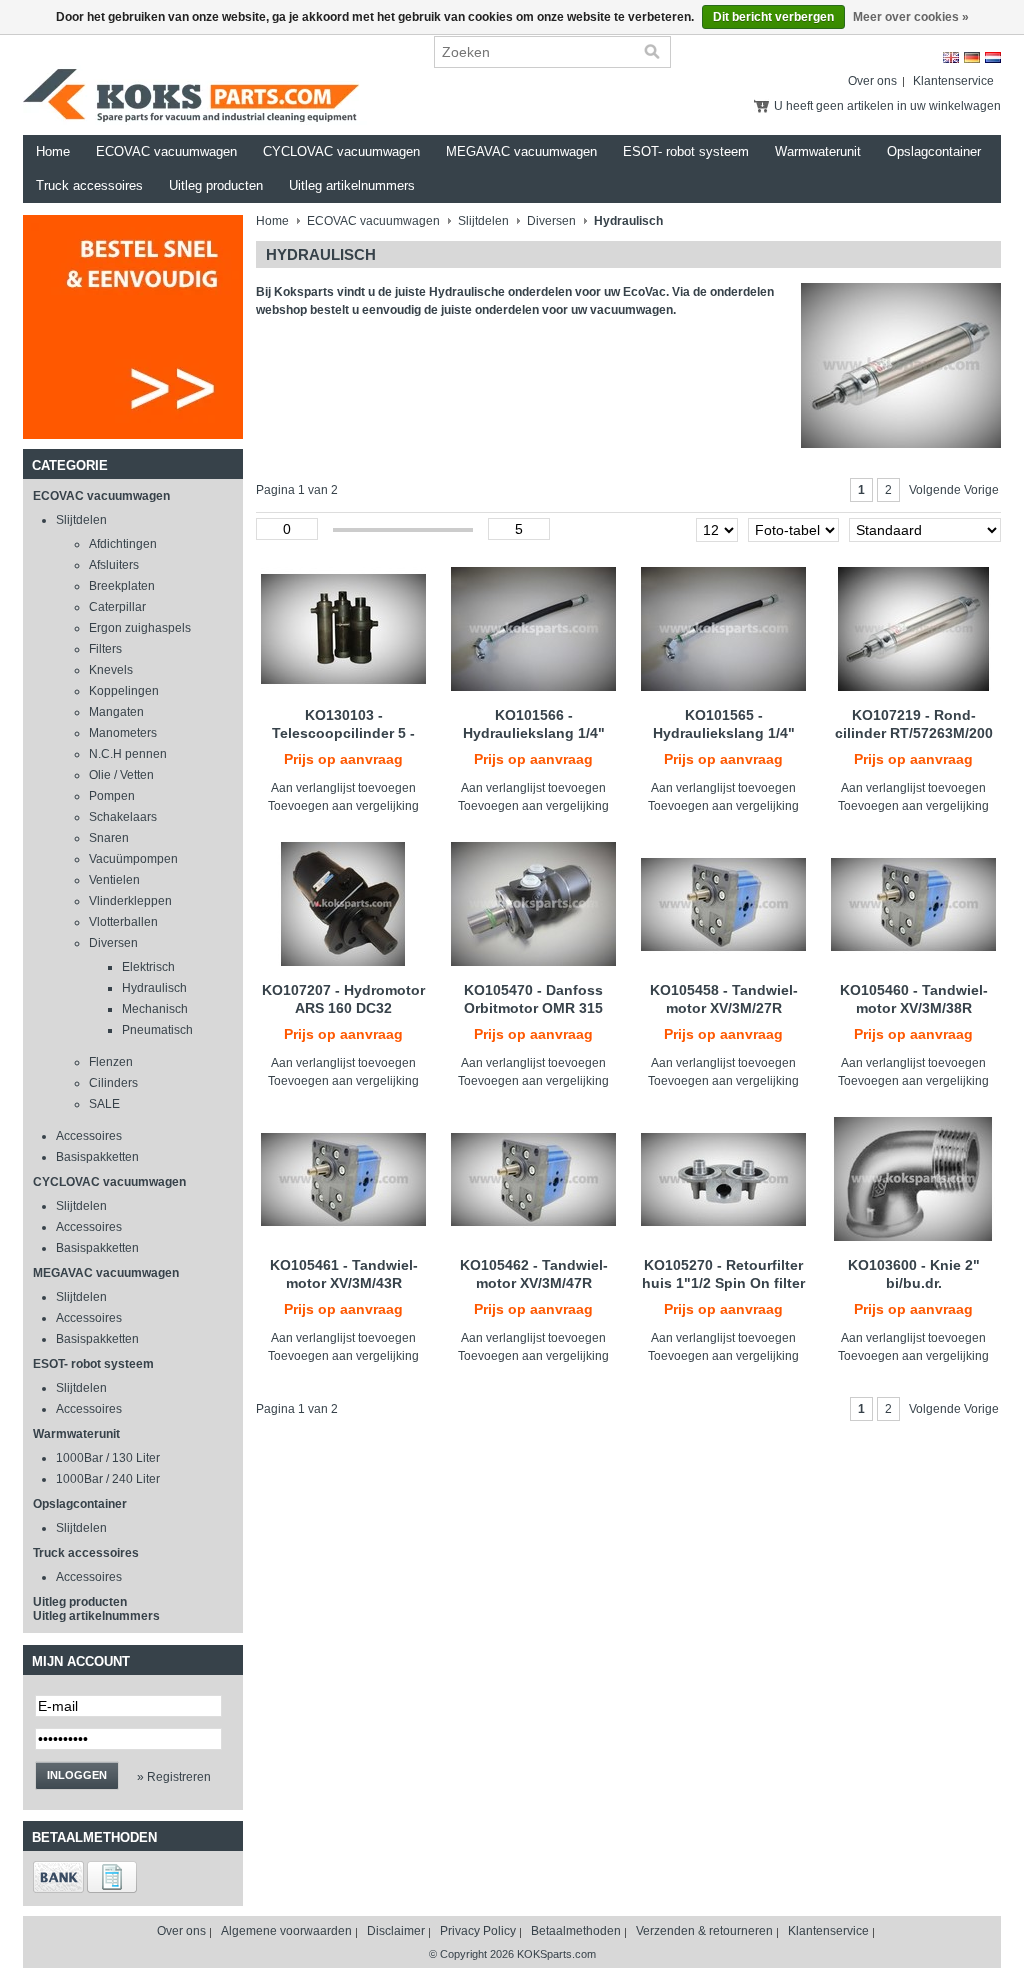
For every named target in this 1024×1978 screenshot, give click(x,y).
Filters (105, 649)
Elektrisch (148, 967)
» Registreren (174, 1777)
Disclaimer (396, 1931)
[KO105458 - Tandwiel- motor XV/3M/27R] (723, 904)
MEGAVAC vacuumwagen (521, 151)
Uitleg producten (216, 185)
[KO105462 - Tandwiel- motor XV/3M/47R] (533, 1179)
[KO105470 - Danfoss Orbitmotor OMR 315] (533, 904)
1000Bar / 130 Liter (108, 1458)
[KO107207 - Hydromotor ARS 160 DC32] (343, 904)
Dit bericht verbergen (773, 17)
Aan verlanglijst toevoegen (343, 788)
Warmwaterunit (818, 151)
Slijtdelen (81, 520)
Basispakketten (97, 1157)
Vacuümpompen (133, 859)
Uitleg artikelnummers (352, 185)
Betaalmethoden (576, 1931)
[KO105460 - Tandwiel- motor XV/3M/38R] (913, 904)
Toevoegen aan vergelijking (343, 806)
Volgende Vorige (954, 490)
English (951, 57)
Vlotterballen (123, 922)
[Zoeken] (652, 52)
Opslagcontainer (934, 151)
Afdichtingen (123, 544)
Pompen (112, 796)
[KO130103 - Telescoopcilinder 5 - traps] (343, 629)
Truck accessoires (89, 185)
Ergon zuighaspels (140, 628)
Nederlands (993, 57)
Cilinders (113, 1083)
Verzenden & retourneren (704, 1931)
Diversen (113, 943)
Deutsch (972, 57)
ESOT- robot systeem (686, 151)
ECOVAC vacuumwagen (166, 151)
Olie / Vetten (121, 775)
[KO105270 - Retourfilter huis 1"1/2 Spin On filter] (723, 1179)
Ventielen (114, 880)
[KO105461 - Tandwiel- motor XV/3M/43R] (343, 1179)
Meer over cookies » (911, 17)
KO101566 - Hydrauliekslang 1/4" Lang (534, 733)
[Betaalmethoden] (58, 1889)
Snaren (109, 838)
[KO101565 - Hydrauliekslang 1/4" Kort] (723, 629)
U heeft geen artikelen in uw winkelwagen (887, 106)
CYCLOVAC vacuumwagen (341, 151)
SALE (104, 1104)
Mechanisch (155, 1009)
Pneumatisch (157, 1030)
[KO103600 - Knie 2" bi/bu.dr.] (913, 1179)
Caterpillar (117, 607)
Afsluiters (114, 565)
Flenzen (111, 1062)
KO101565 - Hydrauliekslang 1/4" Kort (724, 733)
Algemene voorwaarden (286, 1931)
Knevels (111, 670)
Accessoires (89, 1136)
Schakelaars (123, 817)
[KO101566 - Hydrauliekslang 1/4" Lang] (533, 629)
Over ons (872, 81)
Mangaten (116, 712)
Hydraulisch (154, 988)
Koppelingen (124, 691)
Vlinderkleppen (130, 901)
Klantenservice (953, 81)
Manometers (123, 733)
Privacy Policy (478, 1931)
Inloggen (77, 1775)
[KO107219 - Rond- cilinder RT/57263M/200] (913, 629)
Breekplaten (122, 586)
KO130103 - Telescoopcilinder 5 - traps (343, 733)
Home (53, 151)
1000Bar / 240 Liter (108, 1479)
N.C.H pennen (128, 754)
